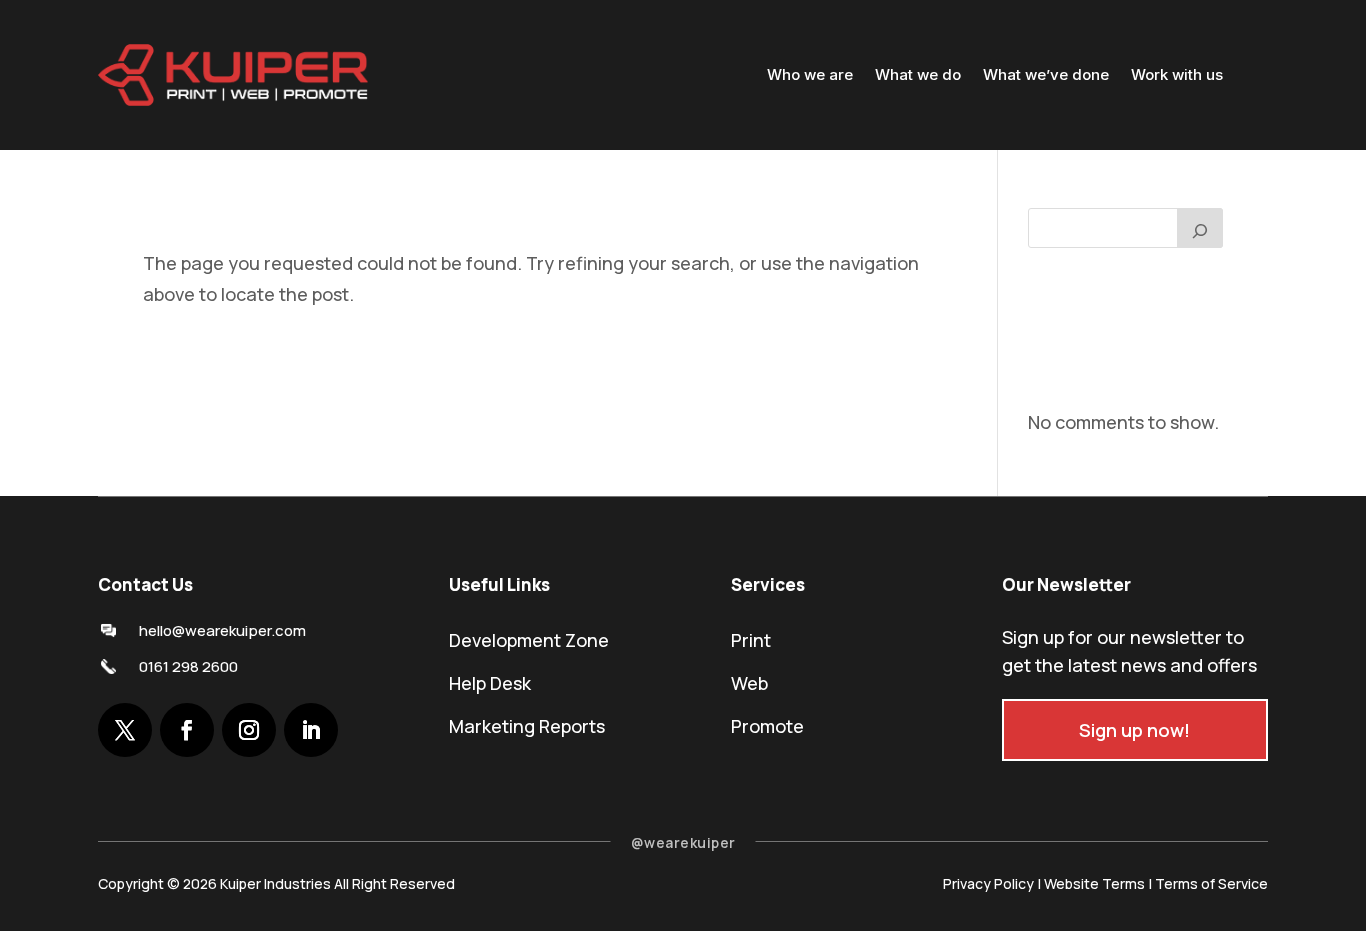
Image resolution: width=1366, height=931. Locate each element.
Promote (767, 726)
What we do (918, 74)
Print (751, 640)
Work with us (1177, 74)
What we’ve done (1046, 74)
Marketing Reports (527, 726)
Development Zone (529, 640)
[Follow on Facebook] (187, 730)
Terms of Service (1211, 883)
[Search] (1200, 228)
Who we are (810, 74)
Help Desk (490, 683)
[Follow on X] (125, 730)
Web (749, 683)
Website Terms (1094, 883)
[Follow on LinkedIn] (311, 730)
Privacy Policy (988, 883)
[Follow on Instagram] (249, 730)
